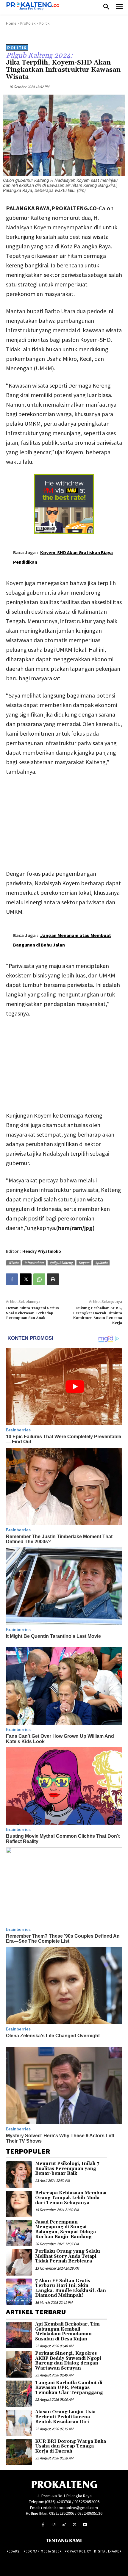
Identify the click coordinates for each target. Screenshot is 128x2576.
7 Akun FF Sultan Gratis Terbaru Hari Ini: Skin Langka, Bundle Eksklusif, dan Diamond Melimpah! (71, 2288)
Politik (44, 23)
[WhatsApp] (39, 1279)
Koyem (84, 1263)
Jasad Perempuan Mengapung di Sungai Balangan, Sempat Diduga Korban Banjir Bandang (65, 2230)
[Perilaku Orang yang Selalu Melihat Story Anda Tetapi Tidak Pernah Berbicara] (19, 2262)
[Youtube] (85, 2525)
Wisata (13, 1263)
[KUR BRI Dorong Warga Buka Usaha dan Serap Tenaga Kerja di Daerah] (19, 2452)
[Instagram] (53, 2525)
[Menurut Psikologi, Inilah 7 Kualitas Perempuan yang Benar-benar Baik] (19, 2174)
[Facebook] (12, 1279)
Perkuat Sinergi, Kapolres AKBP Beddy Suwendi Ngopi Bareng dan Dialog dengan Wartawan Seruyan (68, 2361)
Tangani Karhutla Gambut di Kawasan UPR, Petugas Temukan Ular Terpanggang (69, 2388)
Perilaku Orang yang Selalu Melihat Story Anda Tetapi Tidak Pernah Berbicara (68, 2256)
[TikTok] (64, 2525)
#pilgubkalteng (61, 1263)
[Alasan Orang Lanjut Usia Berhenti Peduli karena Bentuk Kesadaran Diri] (19, 2423)
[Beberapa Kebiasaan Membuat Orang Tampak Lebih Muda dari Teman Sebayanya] (19, 2204)
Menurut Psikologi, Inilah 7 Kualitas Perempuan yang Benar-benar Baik (67, 2168)
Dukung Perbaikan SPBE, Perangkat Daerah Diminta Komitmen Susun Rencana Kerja (97, 1315)
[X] (26, 1279)
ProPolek (28, 23)
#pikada (101, 1263)
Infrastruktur (34, 1263)
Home (11, 23)
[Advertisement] (64, 821)
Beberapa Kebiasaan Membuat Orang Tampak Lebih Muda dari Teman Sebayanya (71, 2198)
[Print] (53, 1279)
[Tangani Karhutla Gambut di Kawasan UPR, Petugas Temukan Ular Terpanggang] (19, 2394)
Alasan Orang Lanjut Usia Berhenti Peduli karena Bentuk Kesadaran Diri (65, 2417)
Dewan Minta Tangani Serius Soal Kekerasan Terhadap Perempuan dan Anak (32, 1313)
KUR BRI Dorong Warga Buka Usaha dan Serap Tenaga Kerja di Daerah (71, 2446)
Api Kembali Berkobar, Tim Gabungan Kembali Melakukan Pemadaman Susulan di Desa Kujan (67, 2332)
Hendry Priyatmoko (42, 1251)
